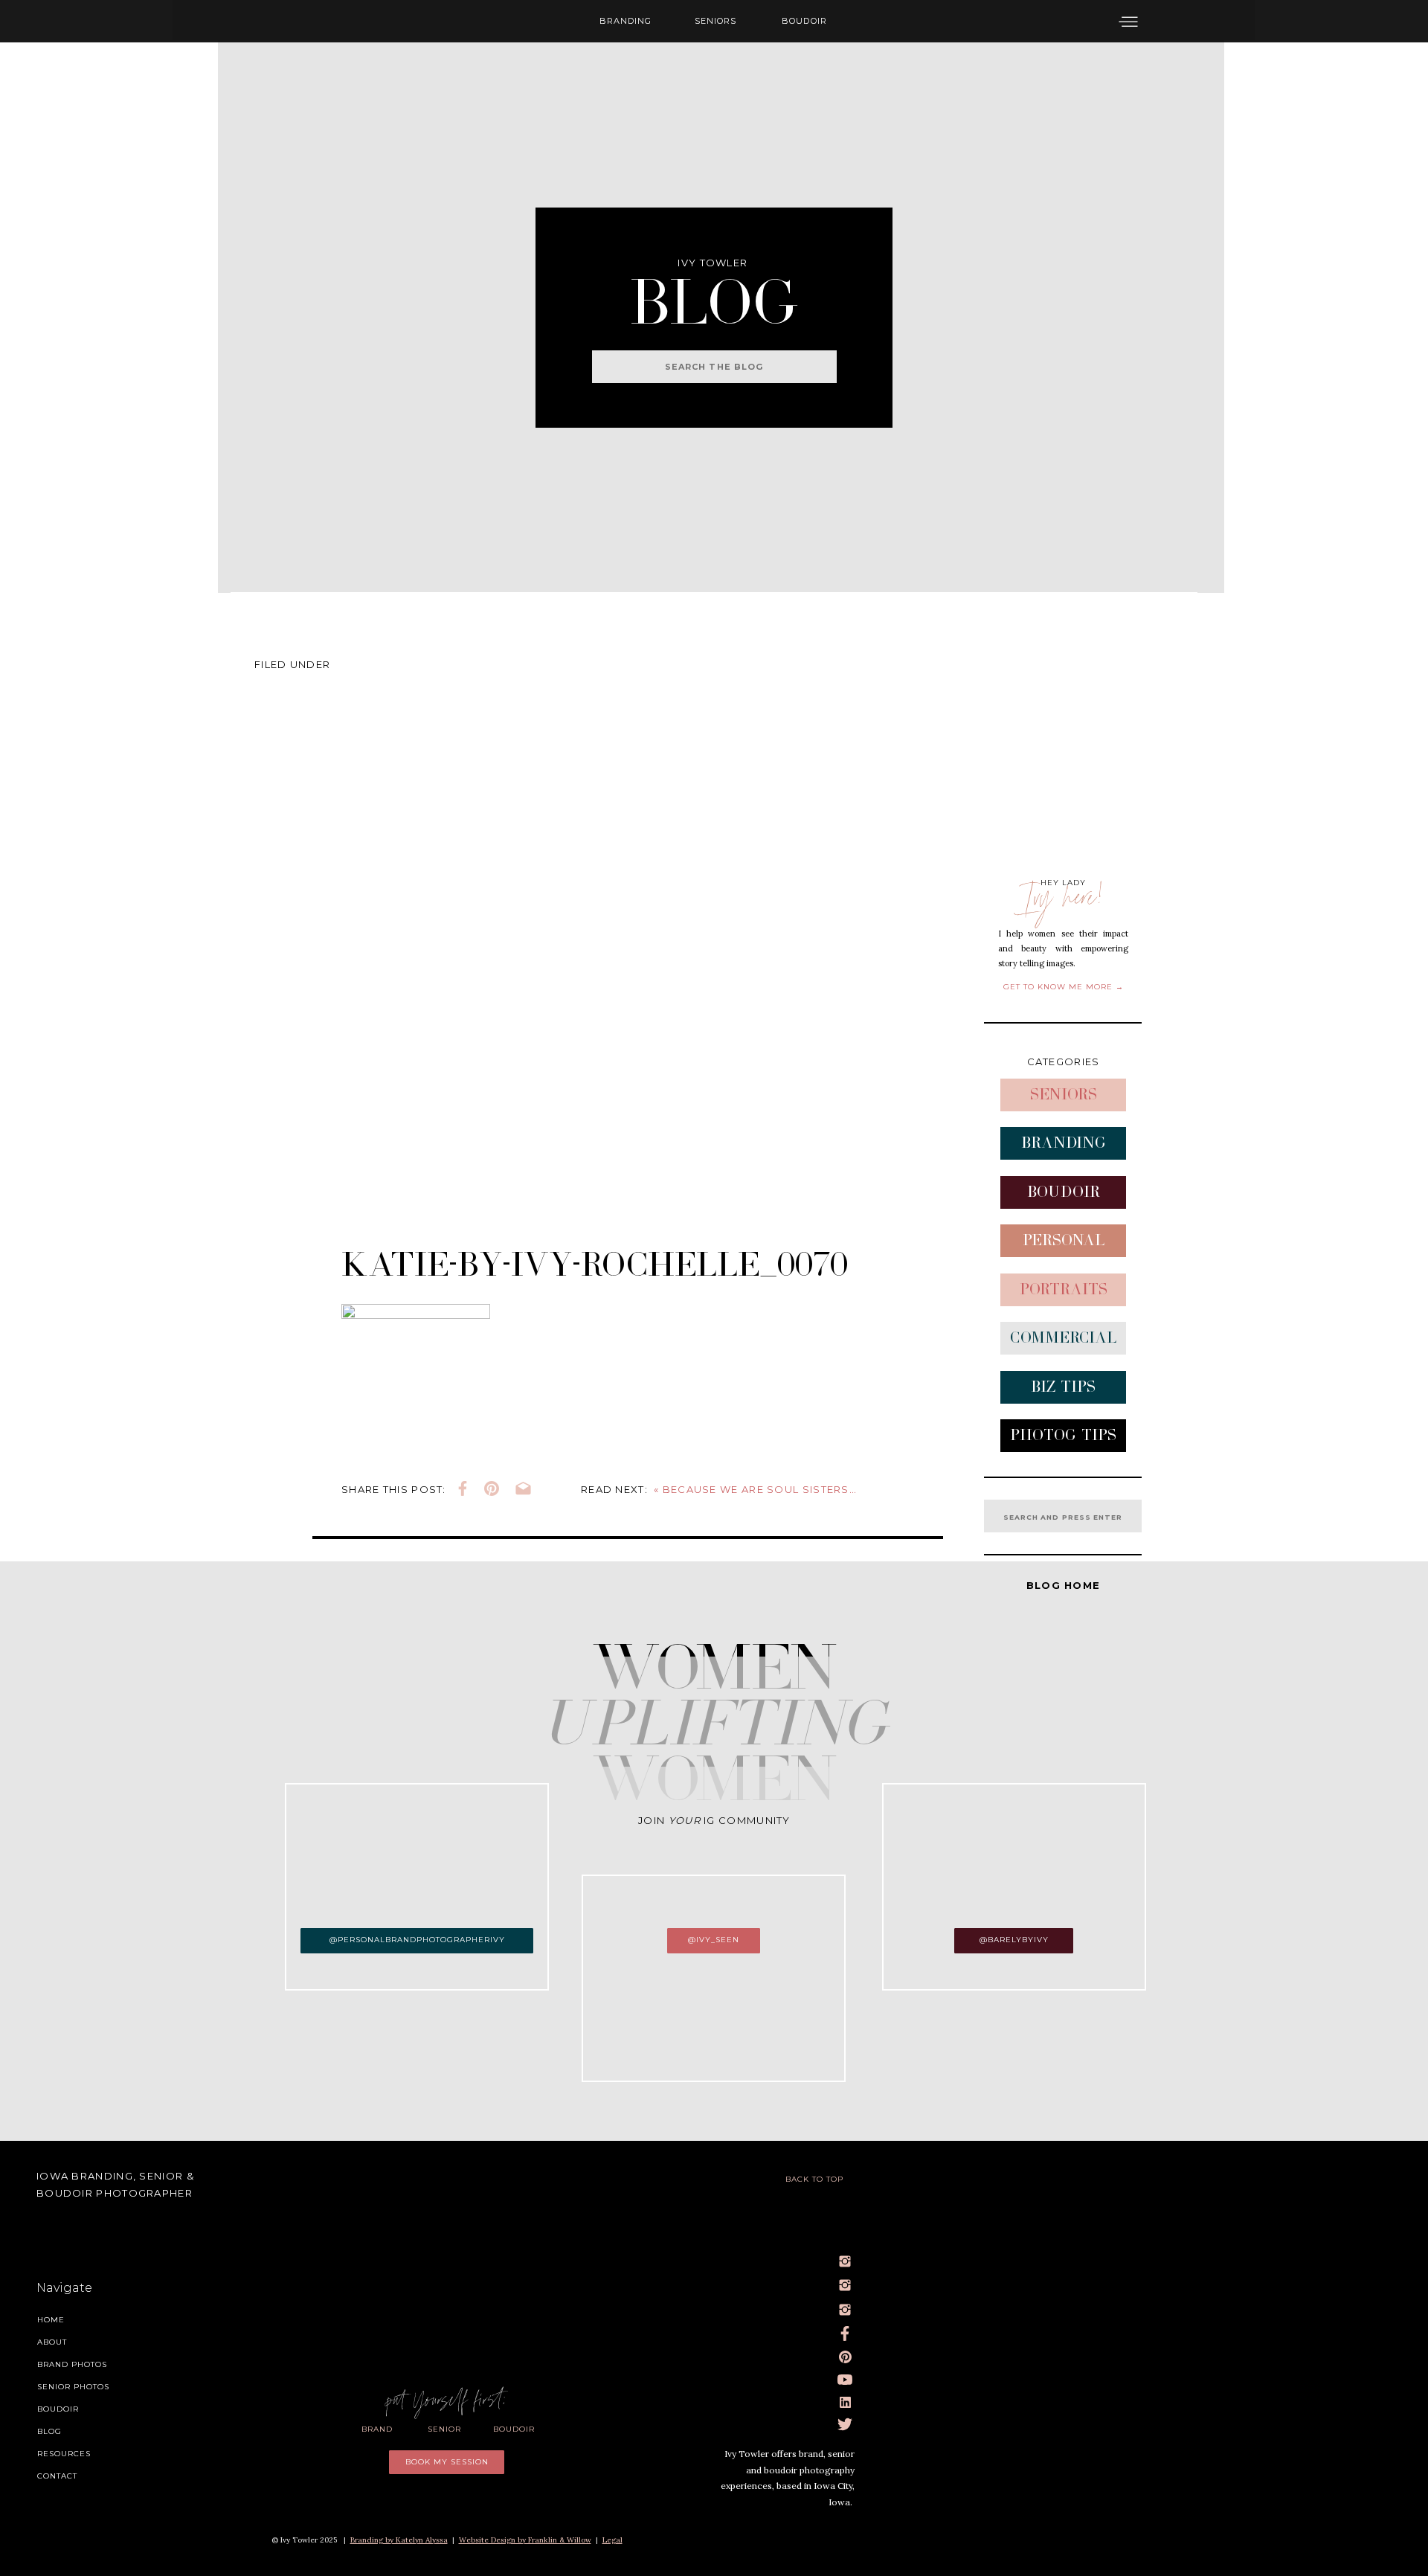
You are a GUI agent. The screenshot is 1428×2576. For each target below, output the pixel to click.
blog (714, 280)
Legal (612, 2540)
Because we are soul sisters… (760, 1489)
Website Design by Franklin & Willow (525, 2540)
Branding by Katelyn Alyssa (399, 2540)
